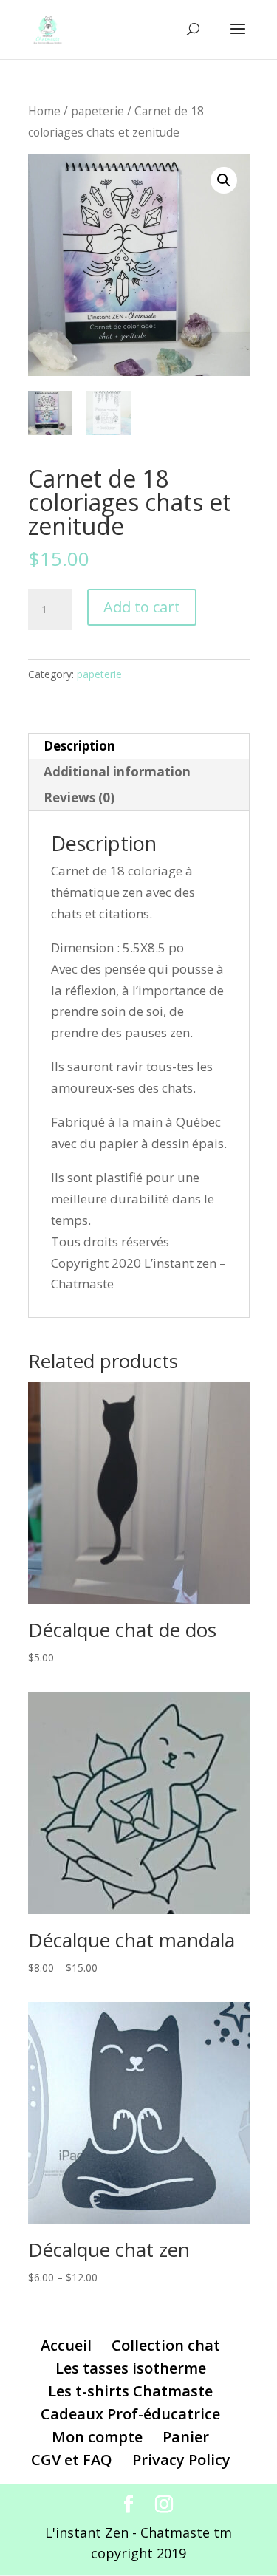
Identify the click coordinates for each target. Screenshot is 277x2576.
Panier (186, 2437)
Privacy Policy (181, 2460)
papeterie (98, 111)
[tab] (139, 747)
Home (44, 111)
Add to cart (142, 607)
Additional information (117, 772)
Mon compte (97, 2437)
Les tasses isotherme (131, 2368)
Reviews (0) (79, 797)
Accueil (66, 2345)
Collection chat (166, 2345)
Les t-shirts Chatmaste (130, 2391)
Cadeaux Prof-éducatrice (130, 2414)
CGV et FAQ (72, 2460)
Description (79, 746)
